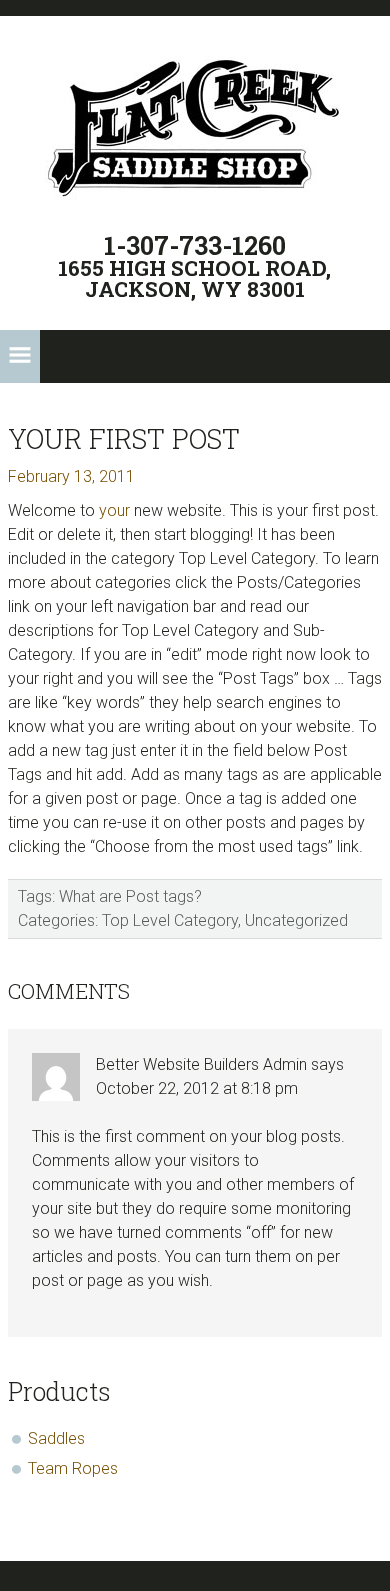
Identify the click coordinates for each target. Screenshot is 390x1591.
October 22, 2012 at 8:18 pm (197, 1088)
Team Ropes (73, 1468)
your (114, 510)
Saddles (56, 1438)
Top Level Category (170, 920)
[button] (20, 356)
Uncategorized (296, 920)
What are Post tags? (130, 896)
